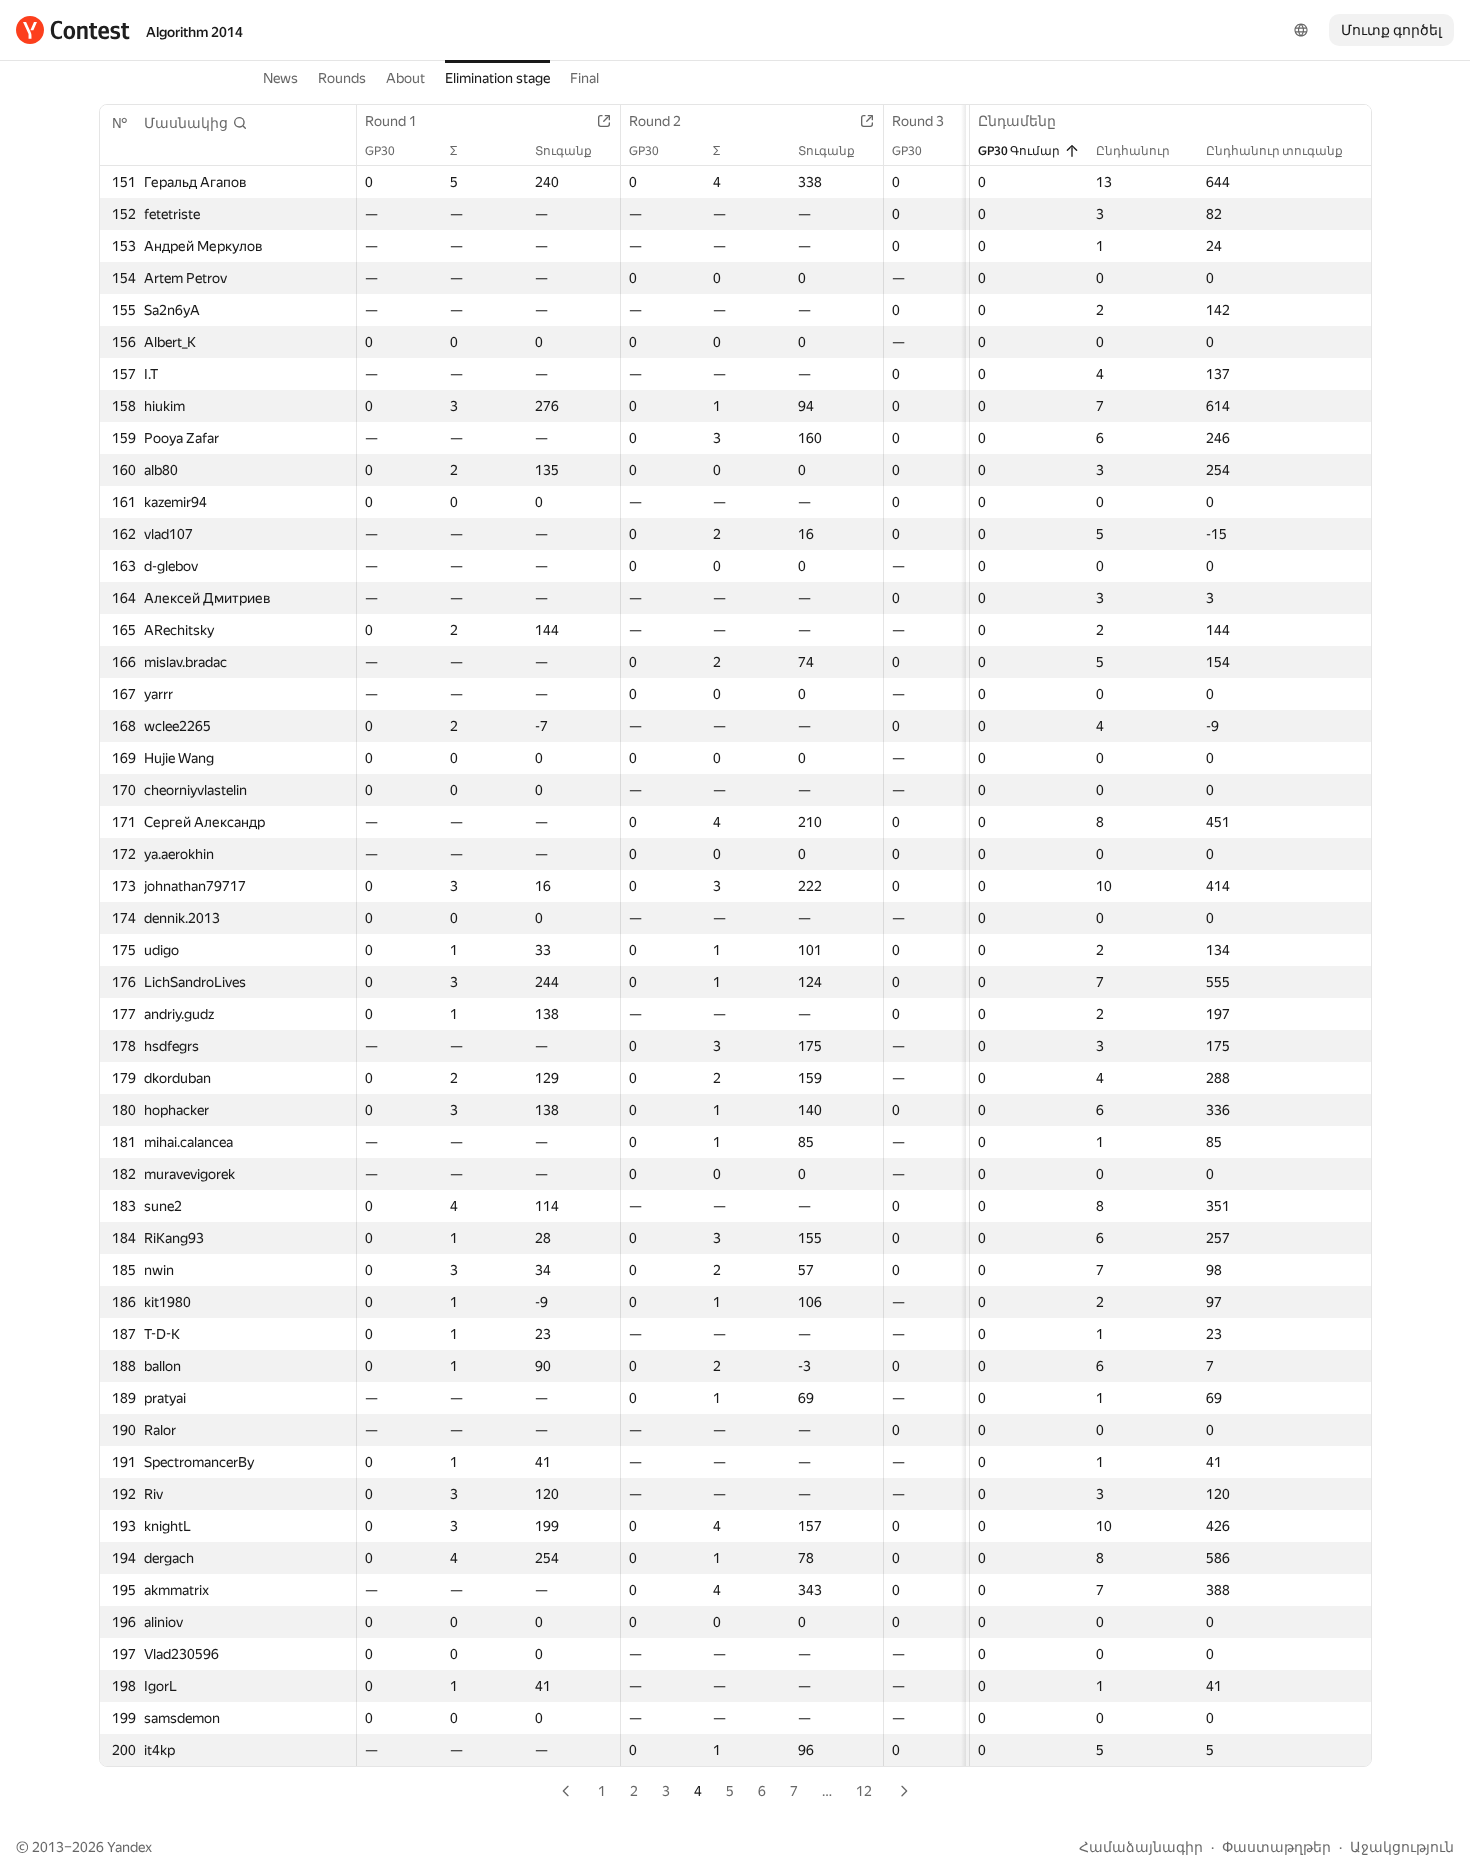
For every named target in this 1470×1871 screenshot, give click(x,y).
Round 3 (918, 121)
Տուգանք (563, 151)
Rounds (342, 78)
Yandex (129, 1847)
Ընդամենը (1017, 121)
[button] (196, 123)
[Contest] (73, 30)
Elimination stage (497, 78)
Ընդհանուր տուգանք (1274, 151)
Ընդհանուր (1133, 151)
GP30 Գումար (1019, 151)
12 (864, 1791)
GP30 (380, 151)
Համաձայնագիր (1141, 1847)
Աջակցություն (1402, 1847)
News (280, 78)
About (405, 78)
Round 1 (391, 121)
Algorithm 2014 (194, 32)
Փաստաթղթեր (1276, 1847)
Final (584, 78)
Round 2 (655, 121)
